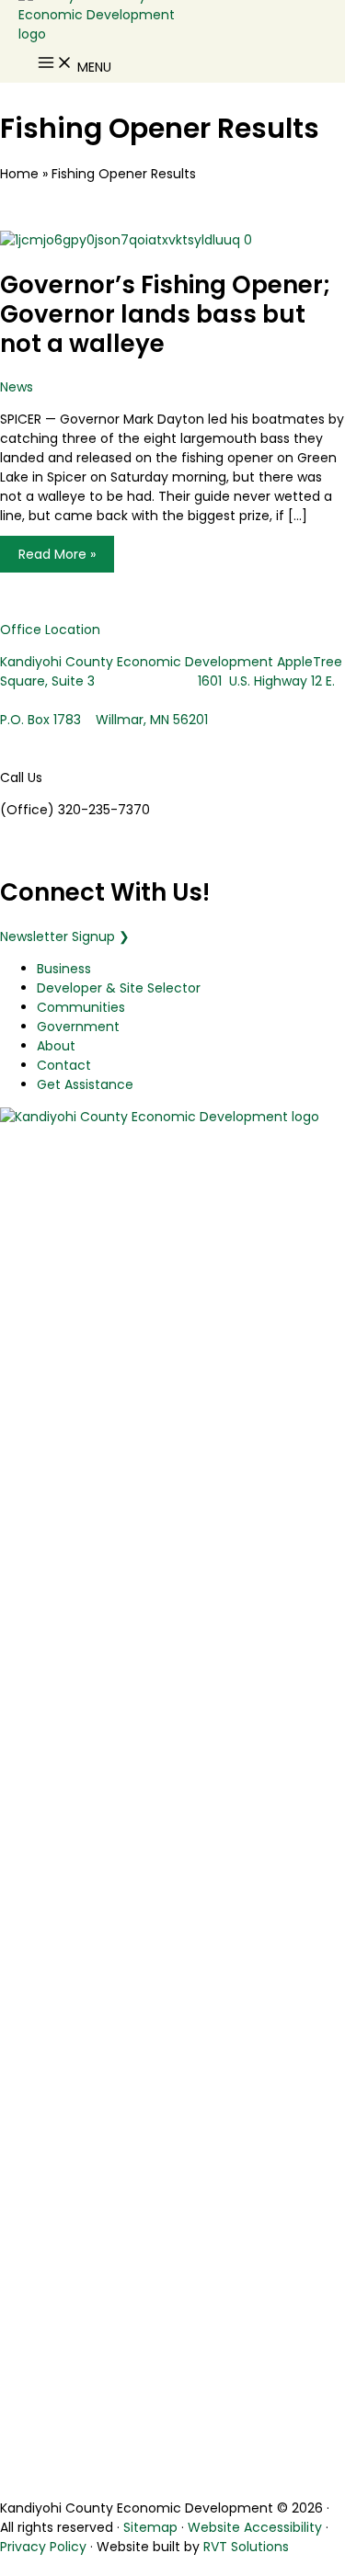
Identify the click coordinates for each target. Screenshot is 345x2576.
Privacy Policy (43, 2547)
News (17, 387)
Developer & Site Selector (119, 988)
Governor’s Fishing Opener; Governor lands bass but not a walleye (165, 314)
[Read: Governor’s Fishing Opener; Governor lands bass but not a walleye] (126, 240)
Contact (64, 1065)
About (56, 1046)
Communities (81, 1007)
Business (64, 969)
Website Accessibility (255, 2527)
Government (78, 1027)
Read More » (57, 557)
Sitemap (150, 2527)
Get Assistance (85, 1084)
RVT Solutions (246, 2547)
